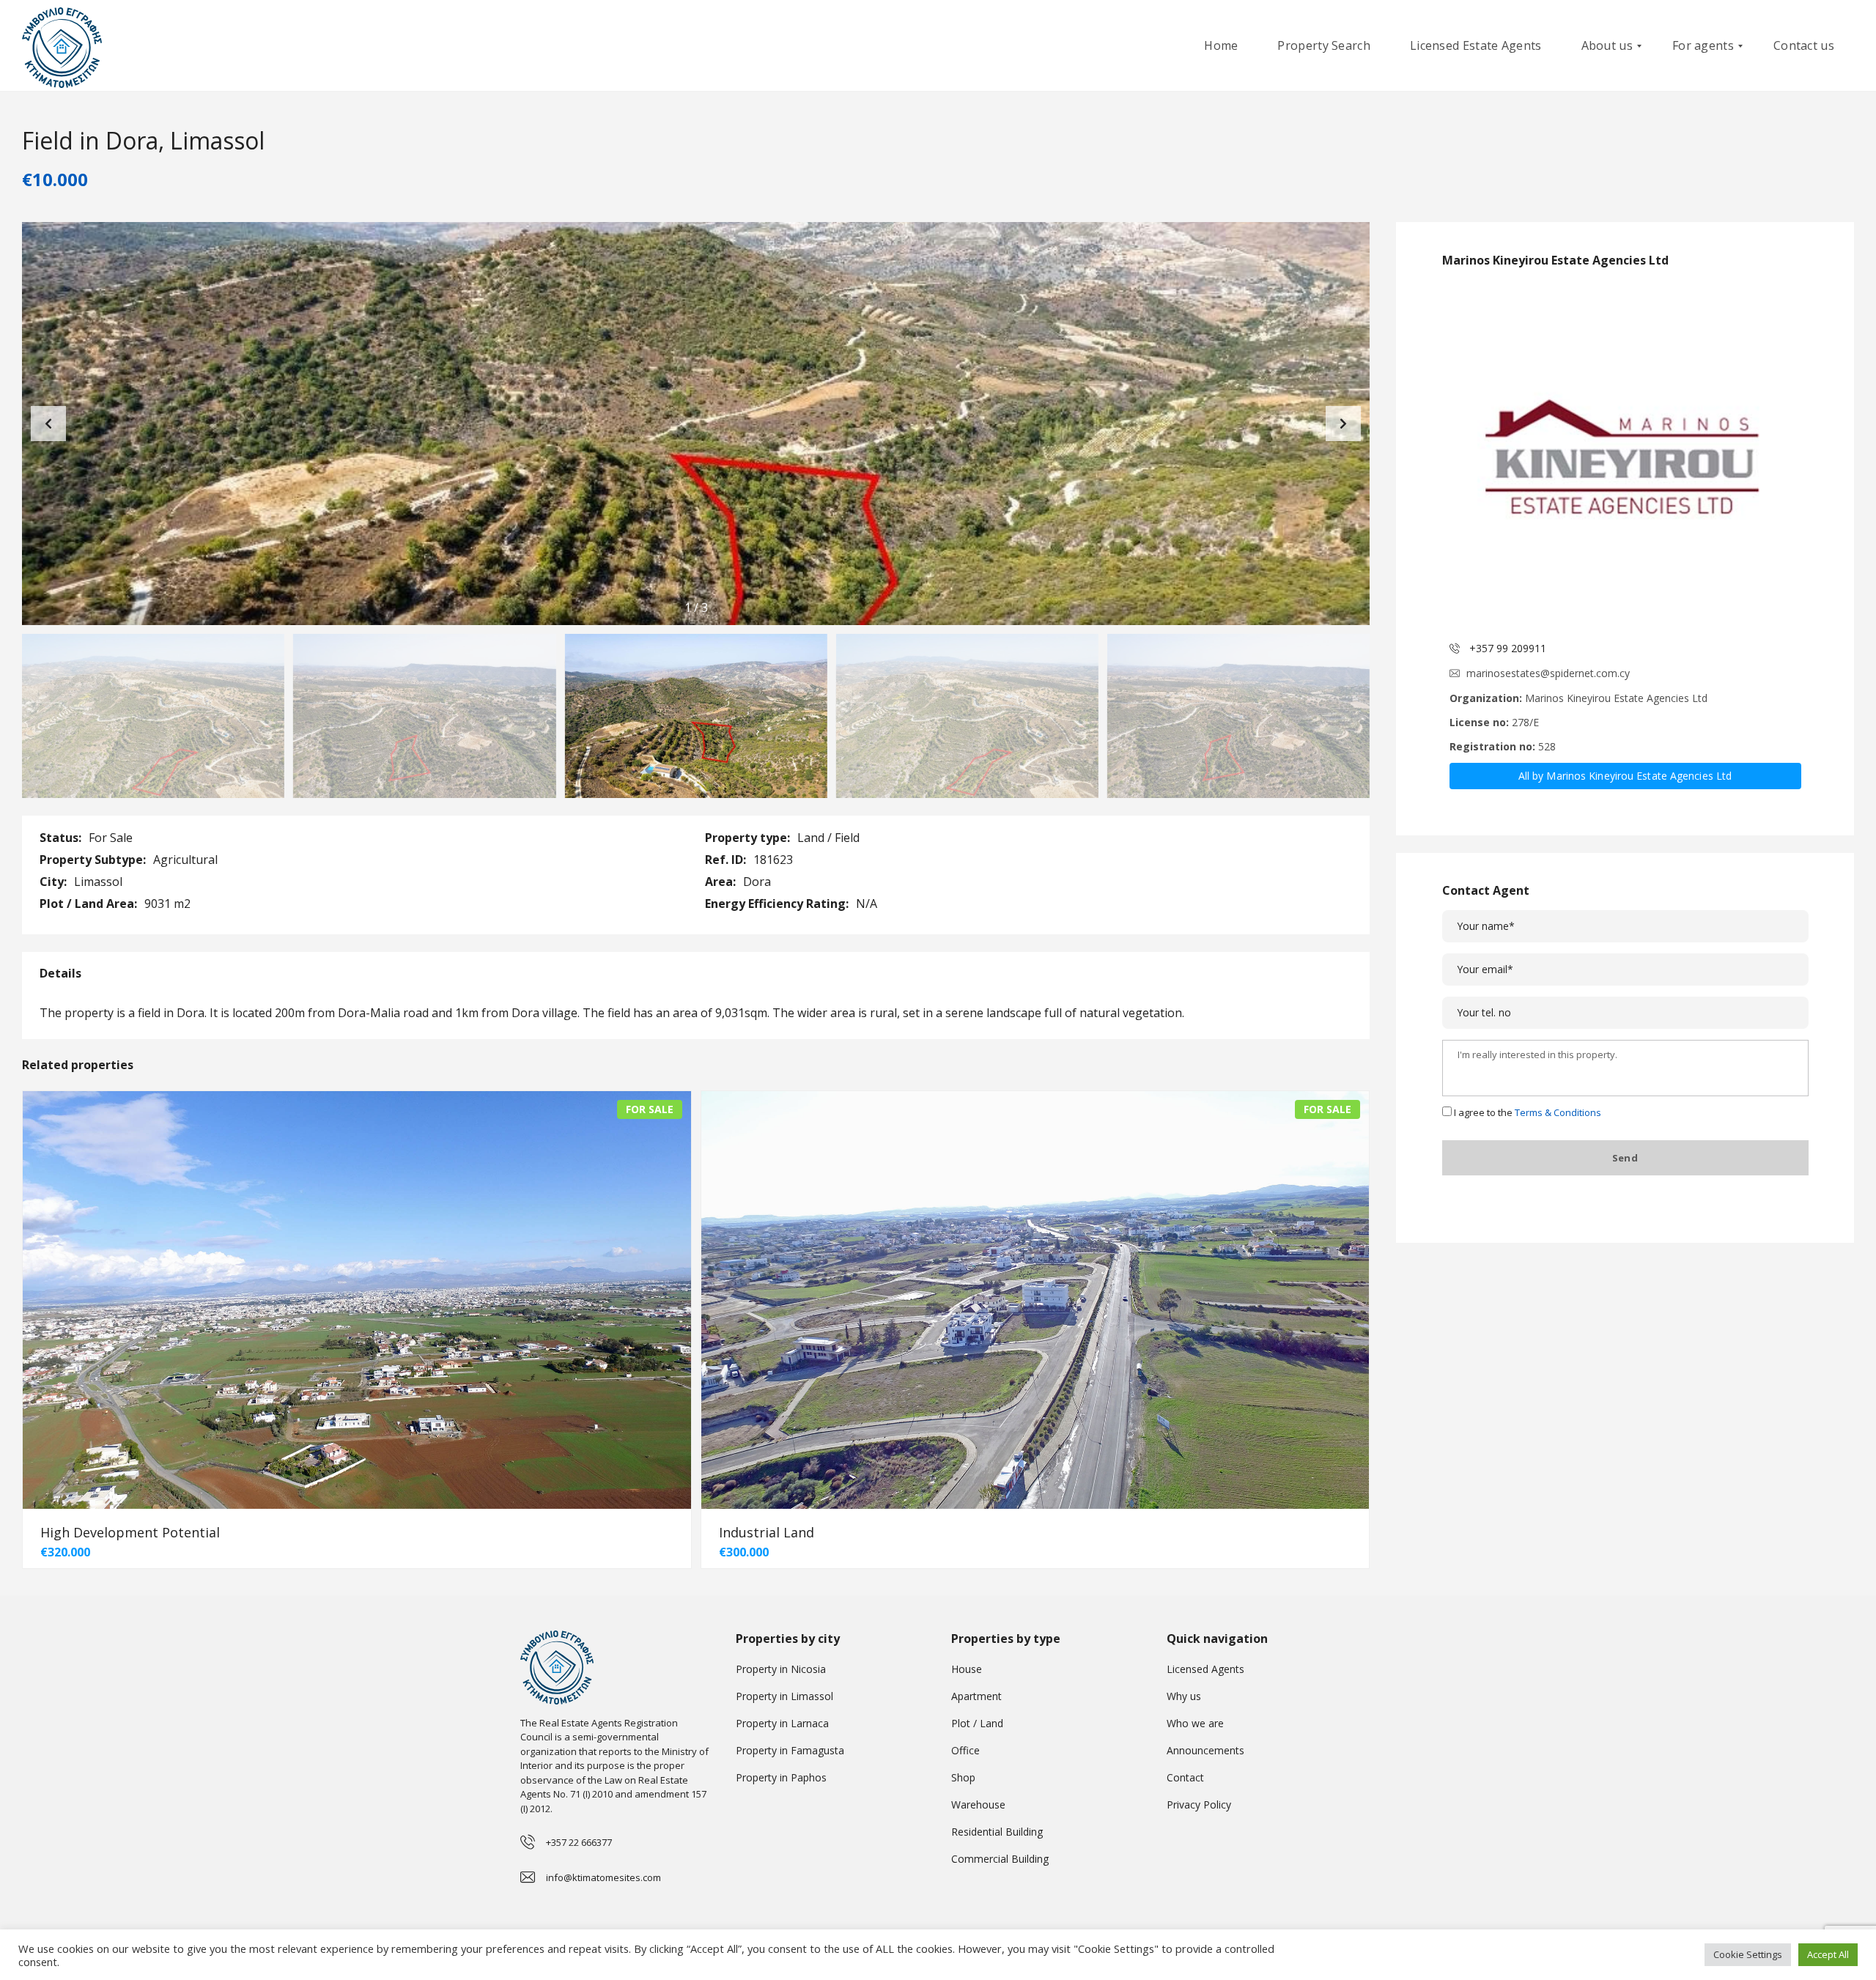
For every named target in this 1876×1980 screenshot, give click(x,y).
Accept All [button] (1828, 1954)
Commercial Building (1000, 1859)
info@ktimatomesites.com (603, 1877)
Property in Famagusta (790, 1750)
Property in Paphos (781, 1777)
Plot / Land (977, 1723)
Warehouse (978, 1804)
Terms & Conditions (1558, 1112)
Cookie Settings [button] (1748, 1954)
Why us (1184, 1696)
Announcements (1205, 1750)
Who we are (1195, 1723)
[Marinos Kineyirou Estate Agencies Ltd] (1625, 456)
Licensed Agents (1205, 1669)
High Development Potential (130, 1532)
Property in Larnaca (782, 1723)
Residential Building (997, 1832)
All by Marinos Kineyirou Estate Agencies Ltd (1625, 776)
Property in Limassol (784, 1696)
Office (965, 1750)
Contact (1185, 1777)
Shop (963, 1777)
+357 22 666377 (579, 1842)
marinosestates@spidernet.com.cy (1548, 673)
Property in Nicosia (781, 1669)
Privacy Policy (1199, 1804)
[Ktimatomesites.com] (62, 46)
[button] (1343, 424)
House (967, 1669)
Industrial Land (767, 1532)
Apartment (976, 1696)
